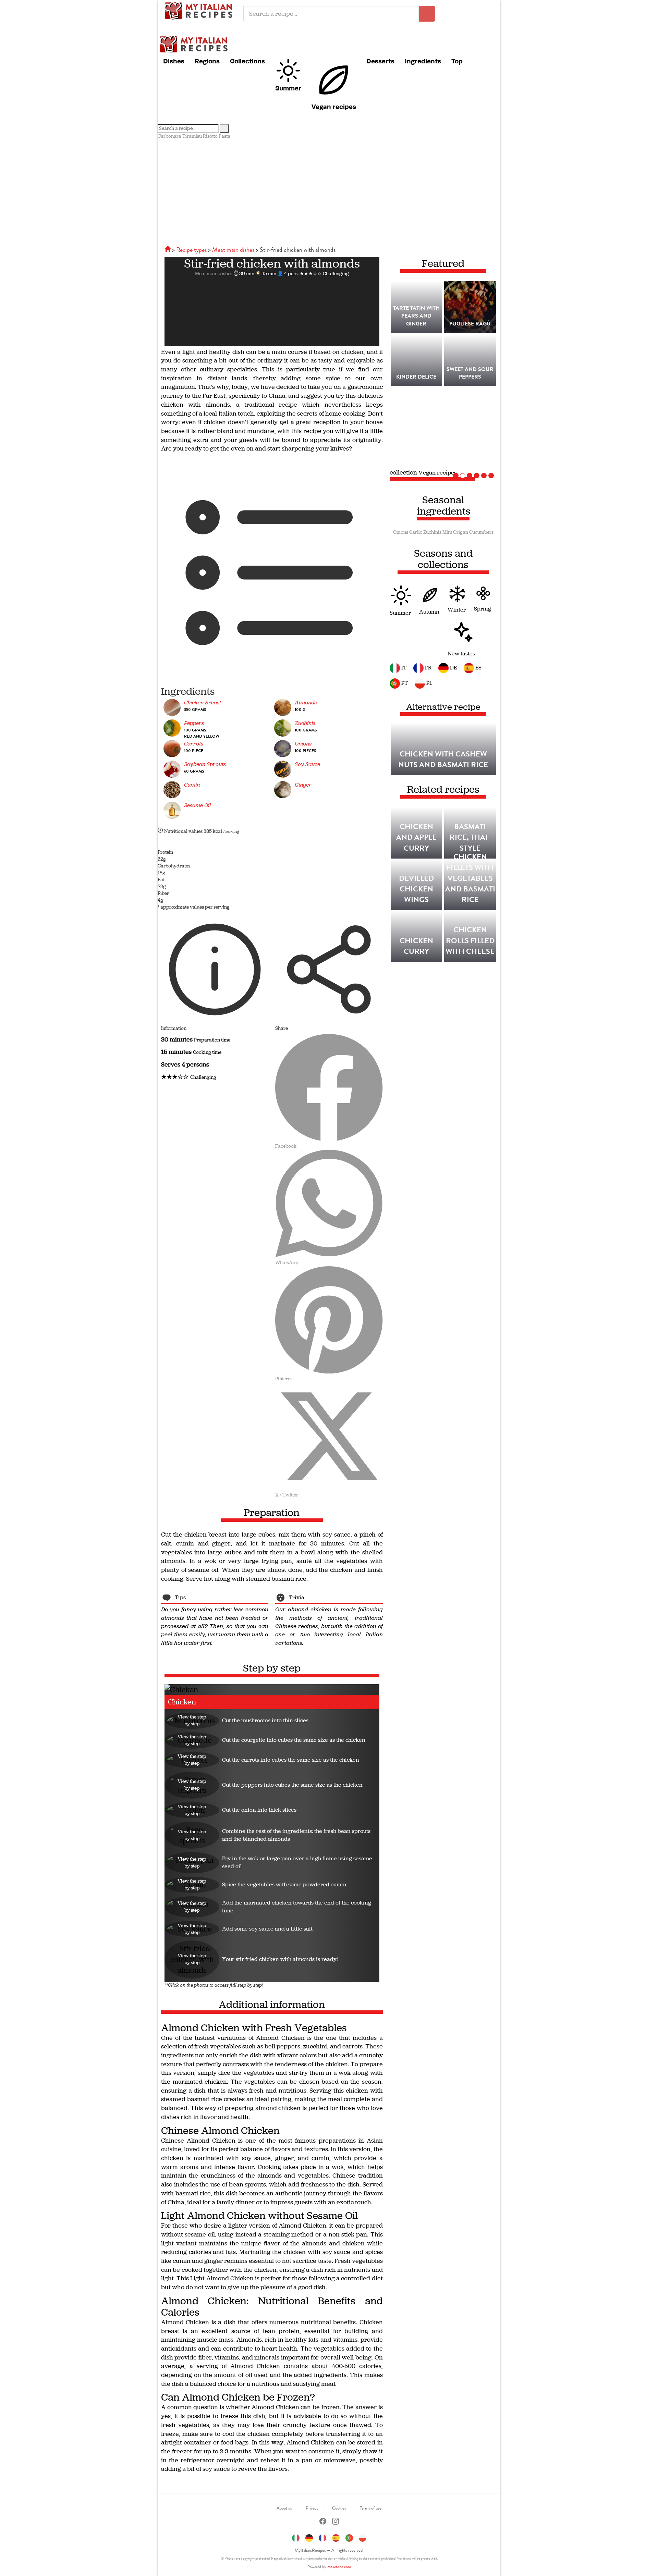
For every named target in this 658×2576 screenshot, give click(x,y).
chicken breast (203, 702)
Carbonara (169, 136)
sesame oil (197, 805)
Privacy (312, 2508)
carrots (194, 744)
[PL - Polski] (363, 2537)
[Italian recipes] (168, 250)
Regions (207, 61)
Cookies (339, 2508)
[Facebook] (323, 2522)
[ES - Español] (336, 2537)
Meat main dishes (214, 274)
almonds (306, 702)
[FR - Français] (322, 2537)
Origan (461, 532)
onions (303, 744)
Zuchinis (432, 532)
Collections (247, 61)
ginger (303, 785)
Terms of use (371, 2508)
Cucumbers (481, 532)
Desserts (380, 61)
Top (457, 61)
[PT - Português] (349, 2537)
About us (284, 2508)
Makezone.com (339, 2567)
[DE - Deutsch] (309, 2537)
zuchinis (305, 723)
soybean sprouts (205, 764)
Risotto (210, 136)
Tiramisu (192, 136)
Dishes (174, 61)
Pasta (224, 136)
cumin (192, 785)
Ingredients (423, 61)
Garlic (416, 532)
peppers (194, 723)
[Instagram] (336, 2522)
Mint (447, 532)
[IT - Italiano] (296, 2537)
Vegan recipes (334, 107)
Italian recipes (200, 10)
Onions (401, 532)
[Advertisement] (329, 191)
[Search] (224, 128)
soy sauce (307, 764)
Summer (288, 88)
